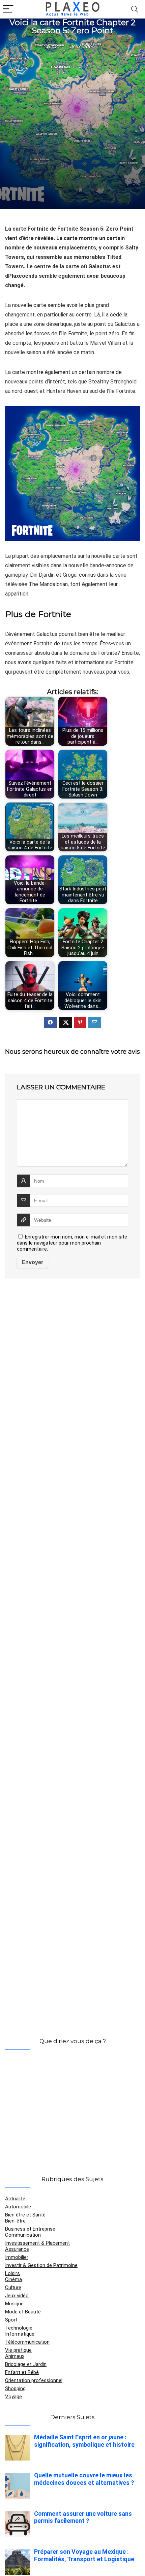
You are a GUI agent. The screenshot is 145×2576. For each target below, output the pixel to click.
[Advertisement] (72, 128)
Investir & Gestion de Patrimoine (41, 2265)
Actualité (15, 2199)
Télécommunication (27, 2342)
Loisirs (12, 2273)
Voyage (13, 2397)
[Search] (135, 9)
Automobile (18, 2207)
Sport (11, 2320)
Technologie (19, 2328)
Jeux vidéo (82, 47)
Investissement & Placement (37, 2243)
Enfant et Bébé (22, 2372)
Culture (13, 2287)
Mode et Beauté (23, 2312)
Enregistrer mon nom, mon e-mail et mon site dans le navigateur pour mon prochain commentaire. (72, 1243)
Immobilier (17, 2257)
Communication (23, 2235)
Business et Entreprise (30, 2229)
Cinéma (13, 2279)
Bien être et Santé (25, 2215)
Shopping (15, 2388)
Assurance (17, 2249)
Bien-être (15, 2221)
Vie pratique (18, 2350)
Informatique (20, 2334)
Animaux (15, 2356)
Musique (14, 2304)
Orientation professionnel (34, 2380)
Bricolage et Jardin (26, 2364)
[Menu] (8, 9)
